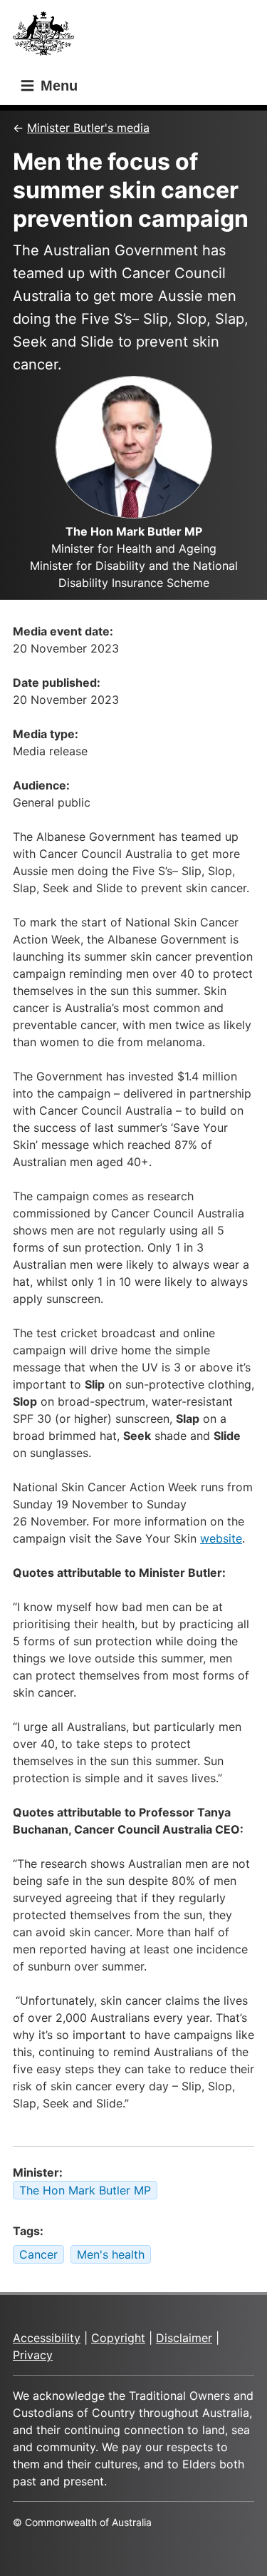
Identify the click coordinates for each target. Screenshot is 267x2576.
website (221, 1538)
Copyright (118, 2338)
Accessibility (47, 2338)
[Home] (48, 37)
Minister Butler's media (88, 128)
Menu (57, 86)
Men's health (111, 2254)
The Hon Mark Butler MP (85, 2190)
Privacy (33, 2355)
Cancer (38, 2254)
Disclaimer (184, 2338)
